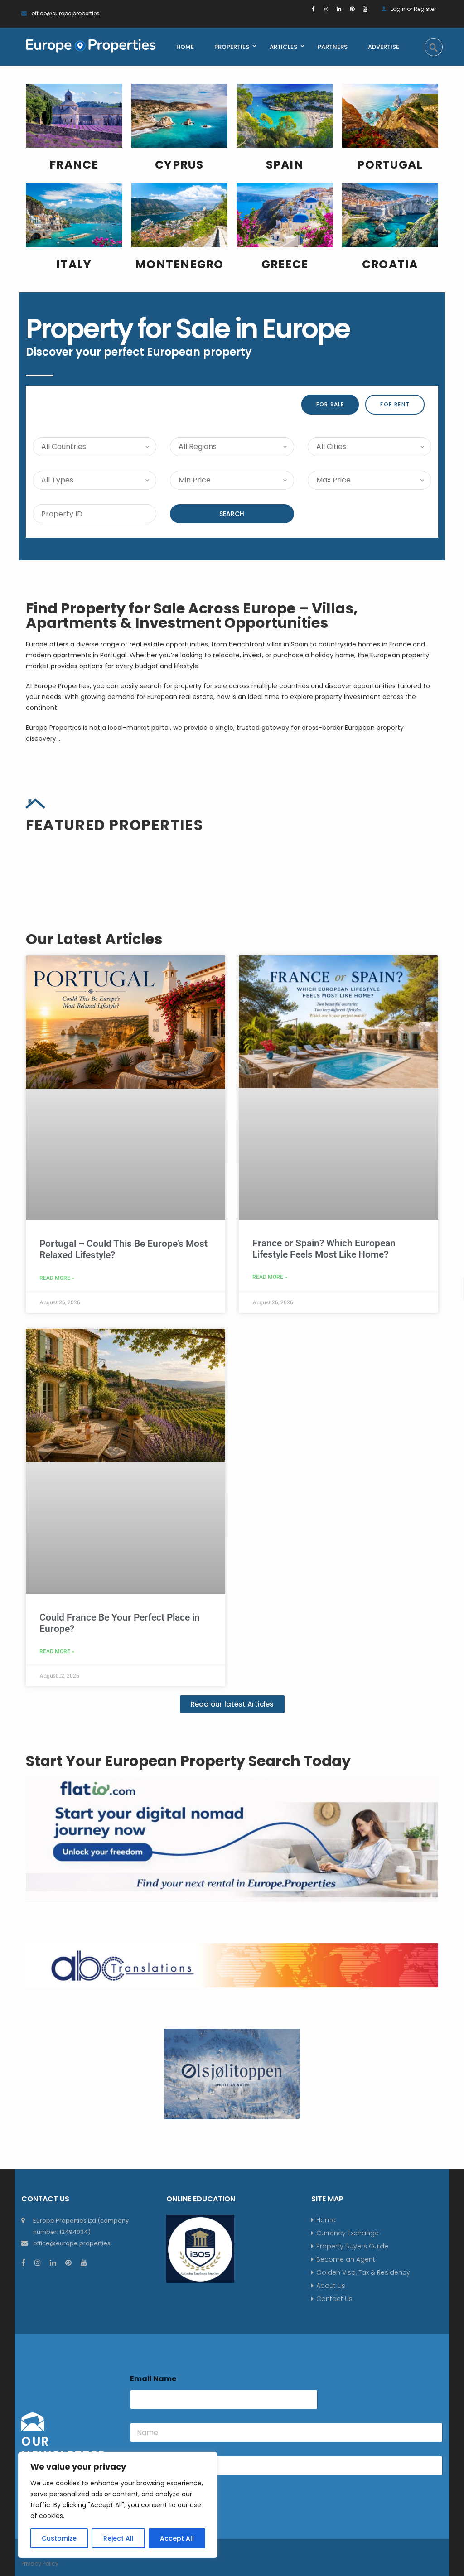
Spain (285, 165)
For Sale (330, 404)
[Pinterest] (352, 9)
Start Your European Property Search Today (188, 1761)
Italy (74, 264)
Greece (285, 264)
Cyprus (179, 165)
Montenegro (179, 264)
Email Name (153, 2379)
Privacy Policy (40, 2564)
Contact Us (334, 2299)
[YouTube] (365, 9)
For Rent (395, 404)
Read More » (57, 1278)
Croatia (390, 264)
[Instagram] (326, 9)
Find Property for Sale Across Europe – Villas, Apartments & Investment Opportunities (192, 615)
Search (232, 514)
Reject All (118, 2538)
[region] (118, 2505)
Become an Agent (346, 2259)
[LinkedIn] (339, 9)
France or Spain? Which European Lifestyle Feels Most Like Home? (324, 1249)
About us (331, 2286)
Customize (59, 2538)
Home (326, 2220)
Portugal (390, 165)
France (74, 165)
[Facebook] (313, 9)
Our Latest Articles (94, 939)
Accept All (177, 2538)
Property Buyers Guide (352, 2246)
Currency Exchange (348, 2233)
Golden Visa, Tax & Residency (363, 2272)
